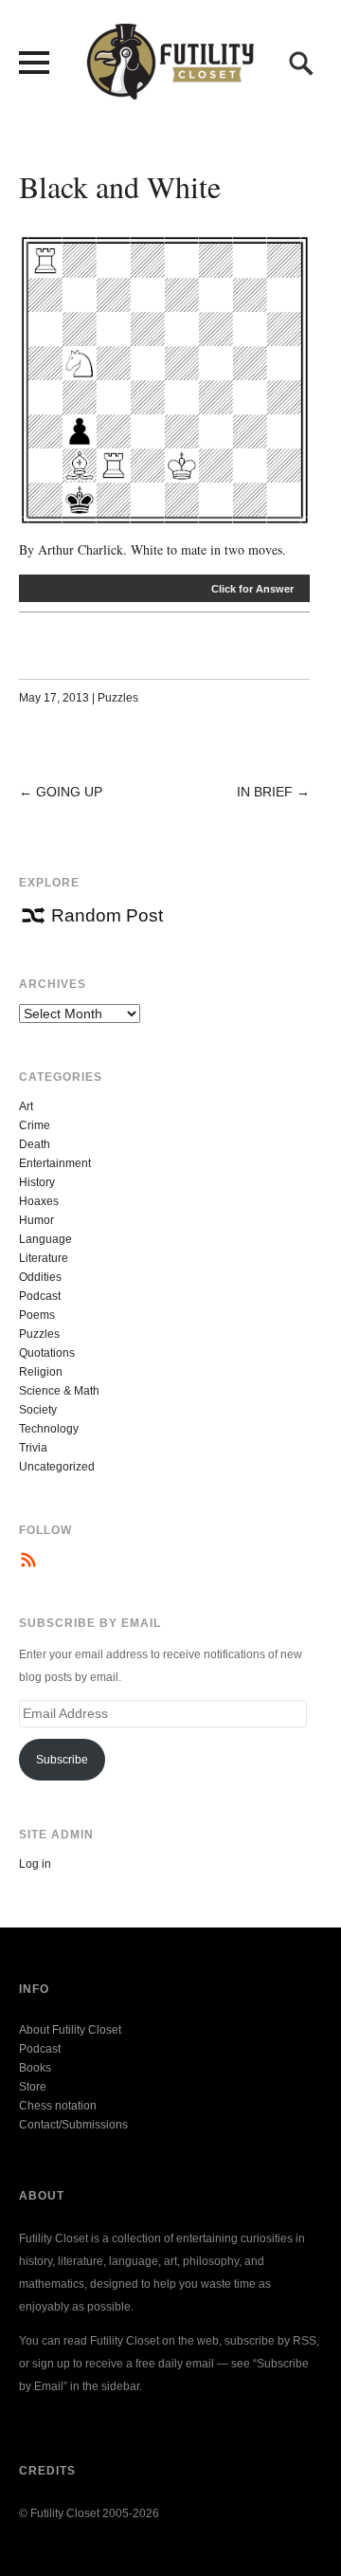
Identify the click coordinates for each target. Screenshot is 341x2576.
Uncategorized (57, 1467)
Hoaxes (39, 1201)
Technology (49, 1429)
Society (38, 1410)
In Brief (265, 792)
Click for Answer (252, 589)
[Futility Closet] (170, 89)
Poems (37, 1315)
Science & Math (59, 1391)
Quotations (47, 1353)
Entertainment (55, 1163)
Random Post (107, 915)
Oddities (40, 1277)
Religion (41, 1372)
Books (35, 2068)
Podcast (40, 1296)
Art (26, 1106)
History (37, 1182)
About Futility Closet (70, 2030)
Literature (44, 1258)
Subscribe (62, 1760)
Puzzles (118, 698)
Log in (35, 1864)
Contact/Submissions (73, 2125)
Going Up (69, 792)
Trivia (33, 1448)
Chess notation (58, 2106)
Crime (35, 1125)
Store (33, 2087)
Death (35, 1144)
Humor (36, 1220)
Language (45, 1239)
